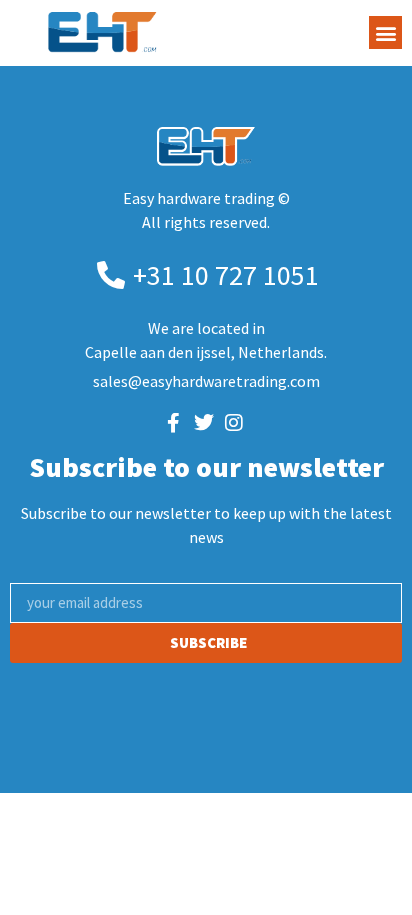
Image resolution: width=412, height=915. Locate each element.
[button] (385, 32)
